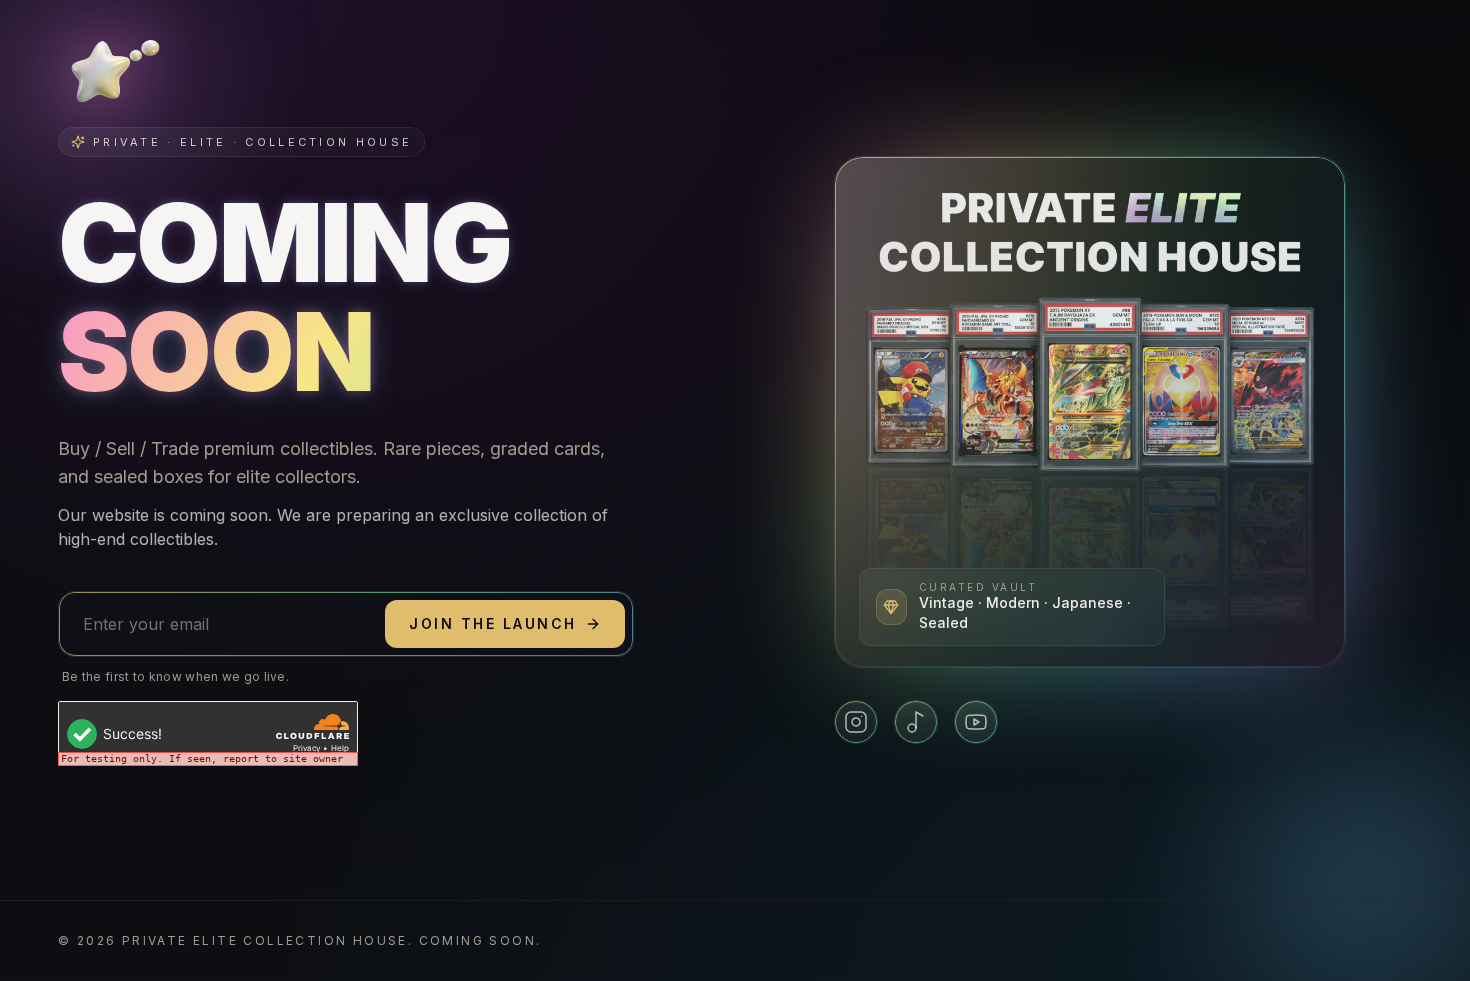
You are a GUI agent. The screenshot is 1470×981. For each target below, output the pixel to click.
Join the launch (493, 623)
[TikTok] (916, 722)
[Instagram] (856, 722)
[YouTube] (976, 722)
